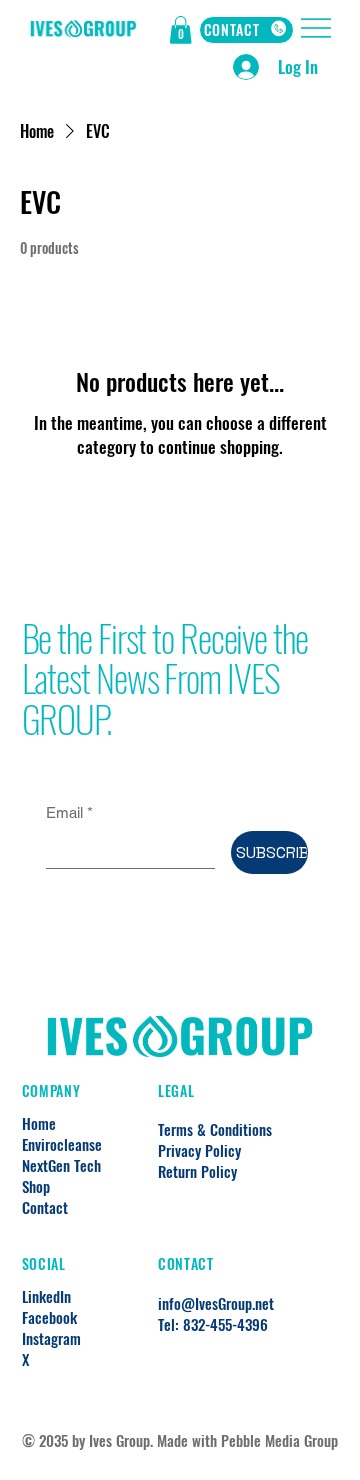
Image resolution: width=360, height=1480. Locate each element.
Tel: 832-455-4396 (213, 1324)
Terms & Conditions (215, 1129)
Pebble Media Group (279, 1440)
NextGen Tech (61, 1165)
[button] (180, 30)
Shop (36, 1186)
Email (69, 812)
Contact (45, 1207)
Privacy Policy (199, 1150)
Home (39, 1123)
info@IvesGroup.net (216, 1303)
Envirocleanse (62, 1144)
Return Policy (197, 1171)
